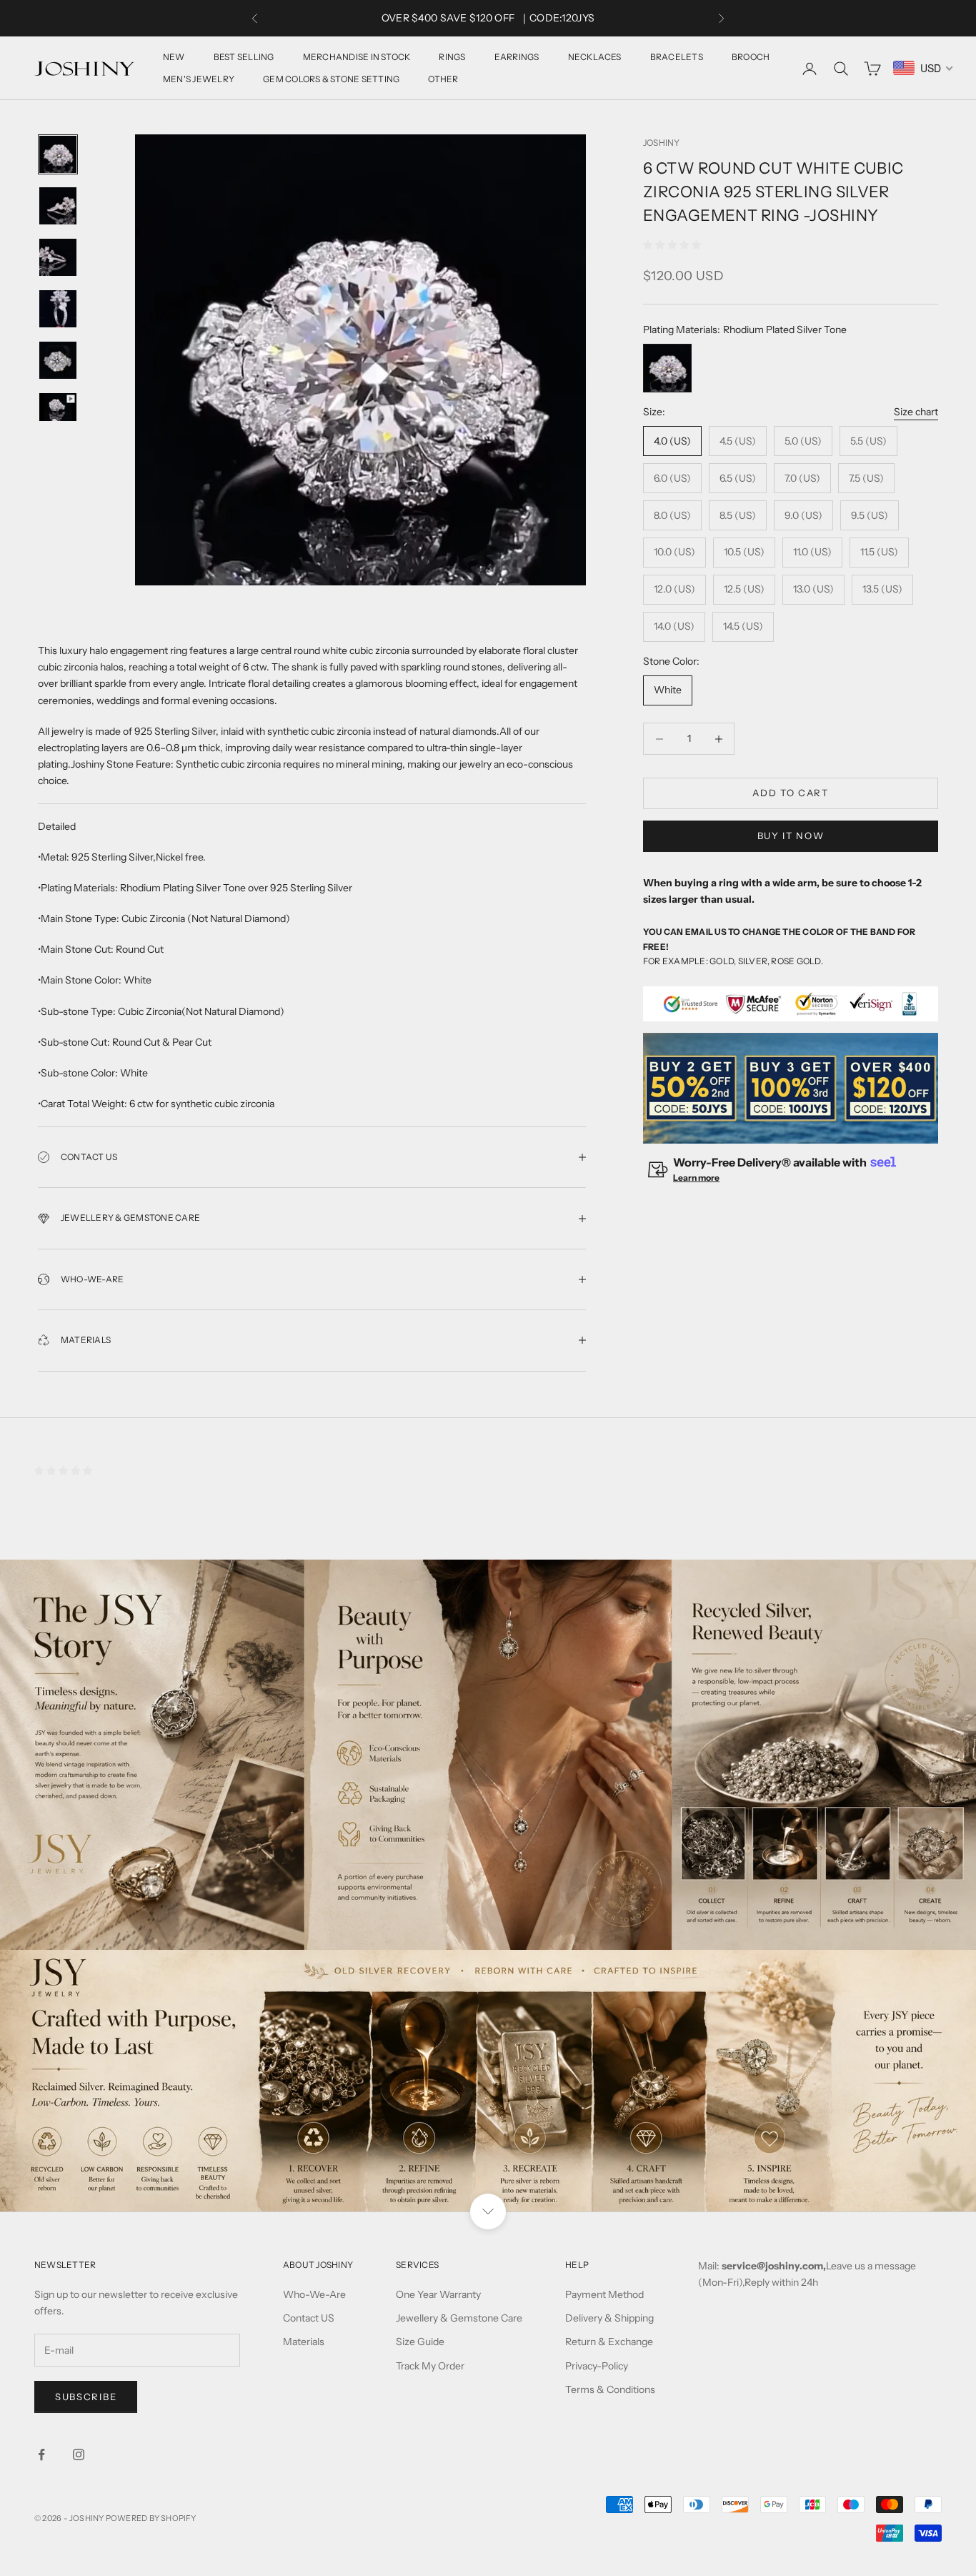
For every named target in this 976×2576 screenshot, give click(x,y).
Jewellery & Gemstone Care (459, 2318)
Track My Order (430, 2366)
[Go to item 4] (58, 309)
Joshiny (662, 143)
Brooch (751, 57)
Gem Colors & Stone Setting (331, 79)
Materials (304, 2342)
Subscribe (86, 2397)
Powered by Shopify (151, 2518)
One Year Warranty (438, 2294)
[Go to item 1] (58, 154)
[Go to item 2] (58, 206)
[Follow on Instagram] (79, 2454)
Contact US (309, 2318)
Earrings (517, 57)
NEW (174, 57)
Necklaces (595, 57)
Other (443, 79)
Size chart (916, 412)
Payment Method (604, 2294)
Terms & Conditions (610, 2389)
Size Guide (420, 2342)
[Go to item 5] (58, 360)
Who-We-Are (314, 2294)
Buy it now (791, 836)
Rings (452, 57)
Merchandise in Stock (357, 57)
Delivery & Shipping (609, 2318)
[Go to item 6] (58, 407)
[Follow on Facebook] (41, 2454)
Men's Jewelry (199, 79)
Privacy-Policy (597, 2366)
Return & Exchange (609, 2342)
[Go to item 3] (58, 257)
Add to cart (791, 793)
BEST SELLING (244, 57)
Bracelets (677, 57)
